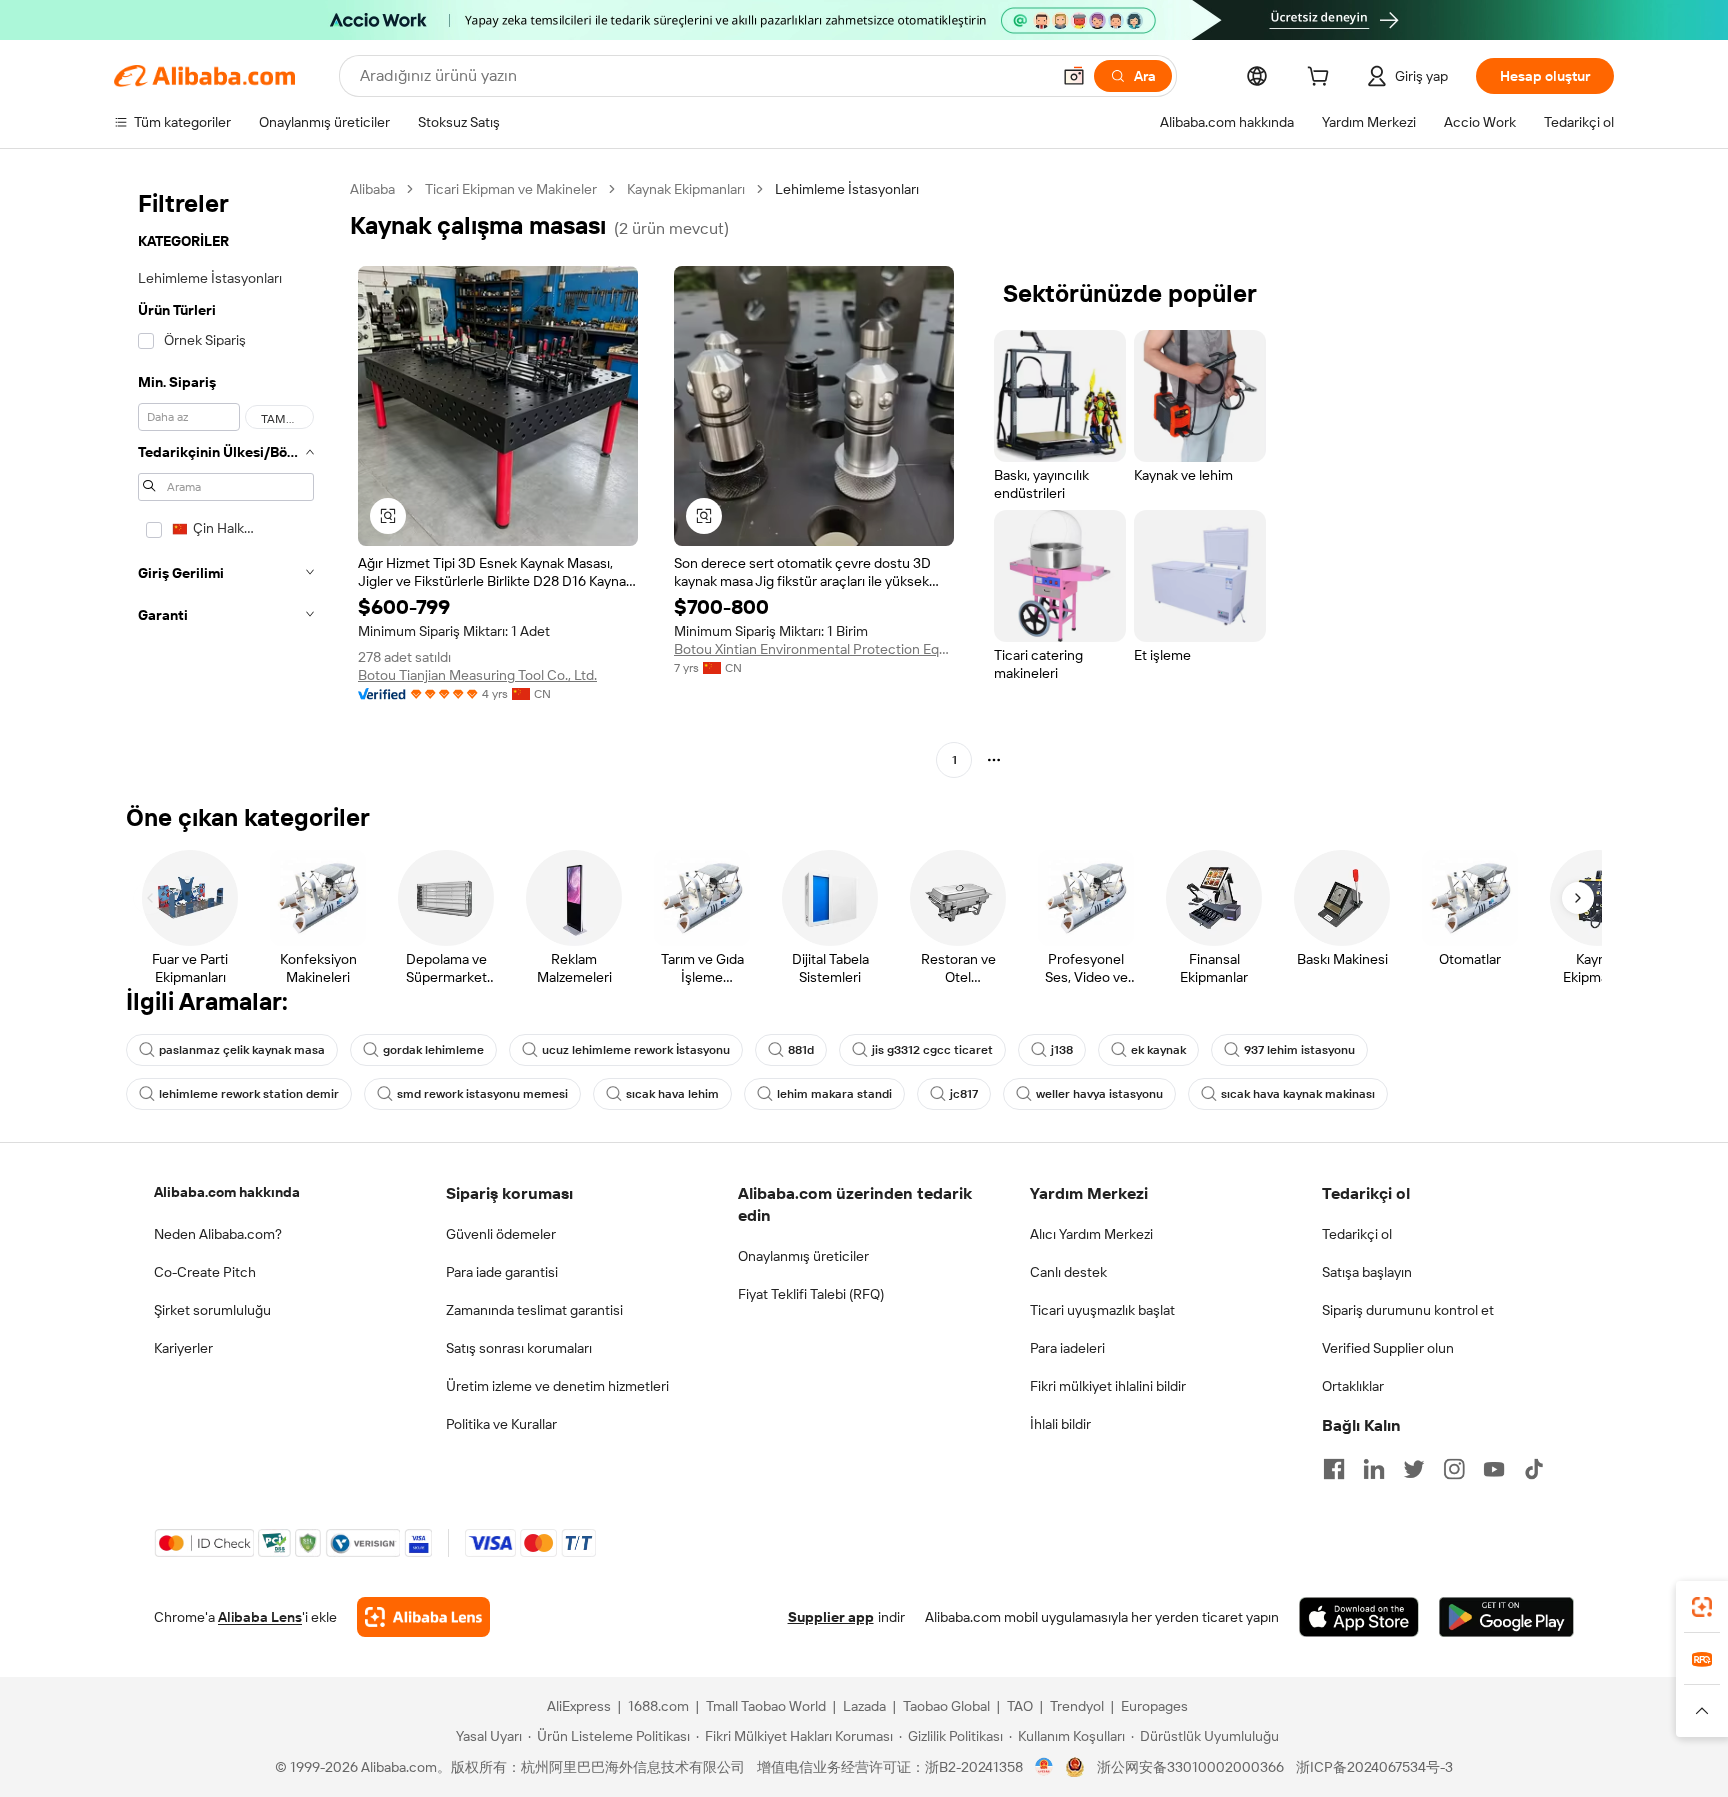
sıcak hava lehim (672, 1094)
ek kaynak (1158, 1050)
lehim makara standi (834, 1094)
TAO (1020, 1706)
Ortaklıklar (1353, 1386)
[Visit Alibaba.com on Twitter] (1414, 1469)
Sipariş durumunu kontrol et (1408, 1310)
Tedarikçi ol (1357, 1234)
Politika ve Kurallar (501, 1424)
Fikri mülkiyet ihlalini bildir (1108, 1386)
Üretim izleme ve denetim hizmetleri (557, 1386)
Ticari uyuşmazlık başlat (1102, 1310)
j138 (1062, 1050)
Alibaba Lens (260, 1617)
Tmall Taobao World (766, 1706)
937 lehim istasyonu (1299, 1050)
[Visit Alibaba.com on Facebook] (1334, 1469)
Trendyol (1077, 1706)
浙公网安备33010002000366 (1190, 1767)
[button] (1074, 76)
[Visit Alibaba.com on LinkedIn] (1374, 1469)
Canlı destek (1068, 1272)
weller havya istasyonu (1099, 1094)
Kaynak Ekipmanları (686, 189)
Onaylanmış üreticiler (803, 1256)
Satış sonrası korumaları (519, 1348)
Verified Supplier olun (1388, 1348)
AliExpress (579, 1706)
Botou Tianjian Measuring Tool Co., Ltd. (477, 675)
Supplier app (831, 1617)
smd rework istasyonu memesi (482, 1094)
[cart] (1322, 79)
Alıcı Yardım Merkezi (1091, 1234)
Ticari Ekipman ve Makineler (511, 189)
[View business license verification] (1044, 1767)
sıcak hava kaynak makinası (1298, 1094)
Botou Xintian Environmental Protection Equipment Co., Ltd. (814, 649)
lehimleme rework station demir (249, 1094)
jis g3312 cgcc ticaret (932, 1050)
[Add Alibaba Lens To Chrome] (423, 1617)
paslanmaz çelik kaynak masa (242, 1050)
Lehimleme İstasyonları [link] (847, 189)
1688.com (658, 1706)
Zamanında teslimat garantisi (534, 1310)
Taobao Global (946, 1706)
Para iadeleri (1067, 1348)
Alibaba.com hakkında (227, 1192)
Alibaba (372, 189)
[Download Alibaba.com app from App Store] (1359, 1617)
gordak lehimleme (433, 1050)
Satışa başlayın (1367, 1272)
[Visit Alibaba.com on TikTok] (1534, 1469)
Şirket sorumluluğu (212, 1310)
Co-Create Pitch (205, 1272)
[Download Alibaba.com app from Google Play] (1506, 1617)
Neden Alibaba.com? (218, 1234)
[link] (1702, 1607)
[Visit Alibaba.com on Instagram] (1454, 1469)
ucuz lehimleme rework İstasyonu (636, 1050)
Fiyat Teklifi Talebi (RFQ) (811, 1294)
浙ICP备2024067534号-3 (1374, 1767)
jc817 (964, 1094)
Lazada (864, 1706)
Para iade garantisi (502, 1272)
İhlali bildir (1060, 1424)
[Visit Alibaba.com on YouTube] (1494, 1469)
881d (801, 1050)
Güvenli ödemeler (501, 1234)
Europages (1154, 1706)
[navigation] (226, 477)
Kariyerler (183, 1348)
